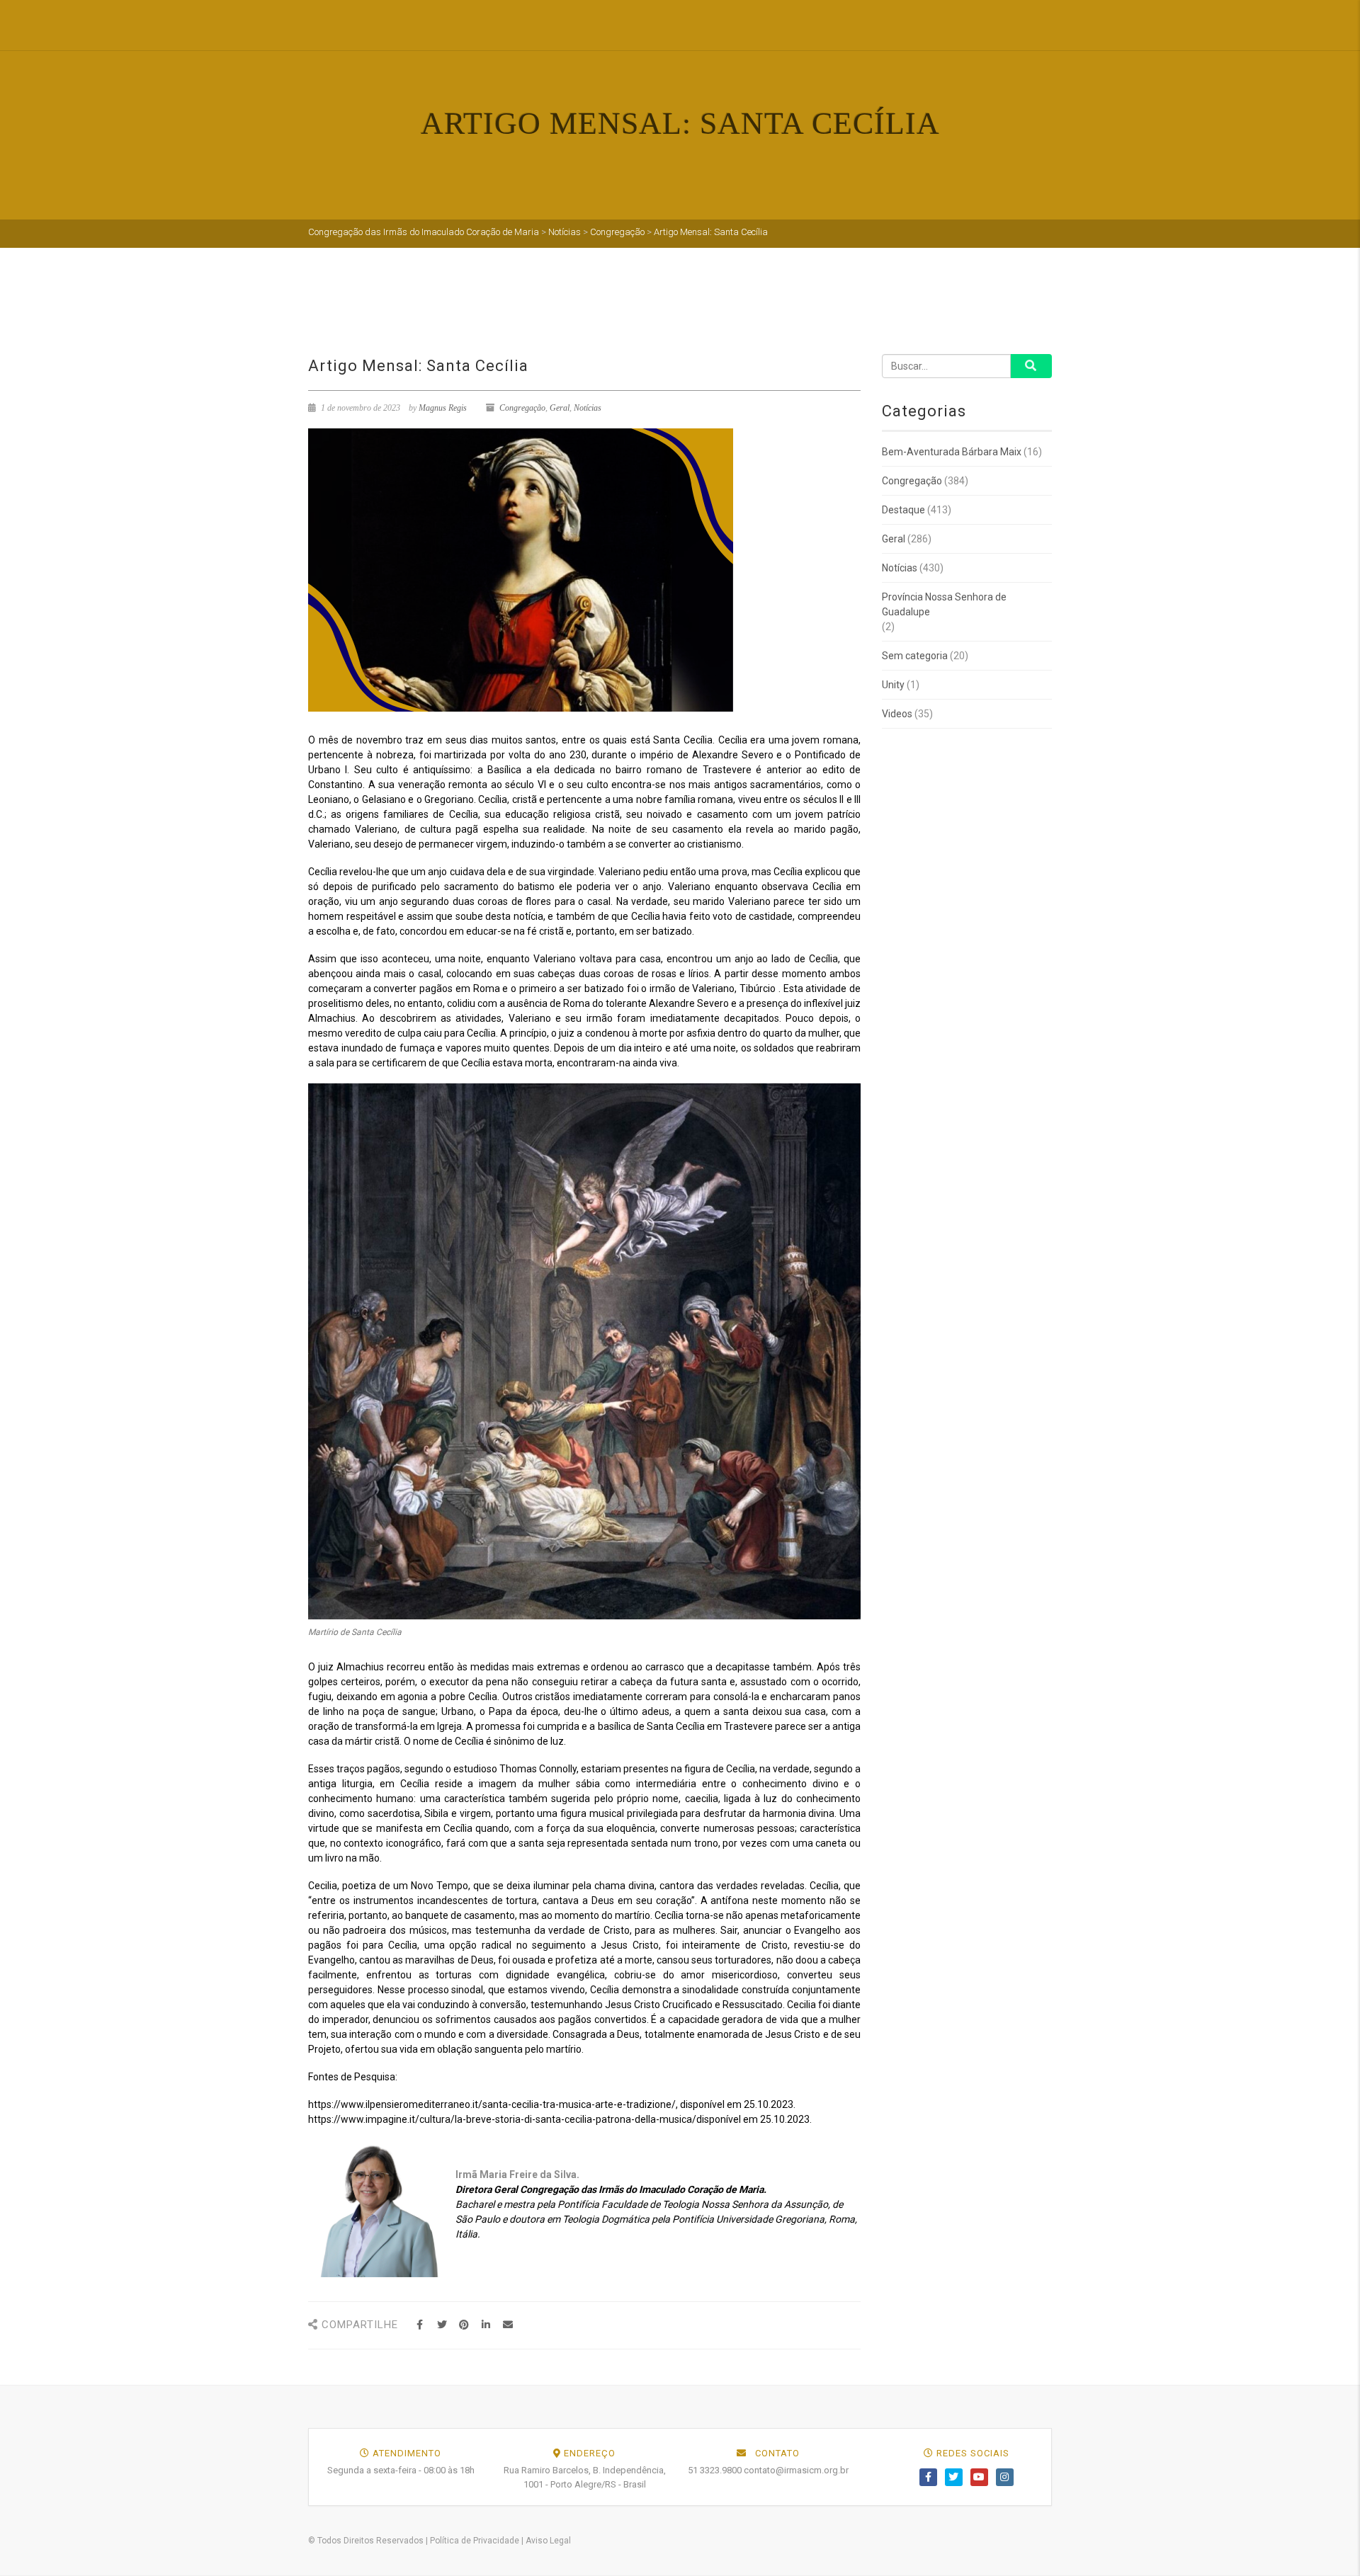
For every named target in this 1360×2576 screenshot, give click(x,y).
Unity (893, 685)
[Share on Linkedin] (486, 2325)
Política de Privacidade (475, 2541)
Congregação (522, 408)
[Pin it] (464, 2325)
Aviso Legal (548, 2541)
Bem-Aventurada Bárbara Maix (952, 452)
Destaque (903, 510)
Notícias (588, 408)
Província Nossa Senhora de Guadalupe (944, 604)
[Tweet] (442, 2325)
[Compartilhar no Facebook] (420, 2325)
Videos (897, 714)
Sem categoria (915, 656)
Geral (560, 408)
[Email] (508, 2325)
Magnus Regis (443, 408)
